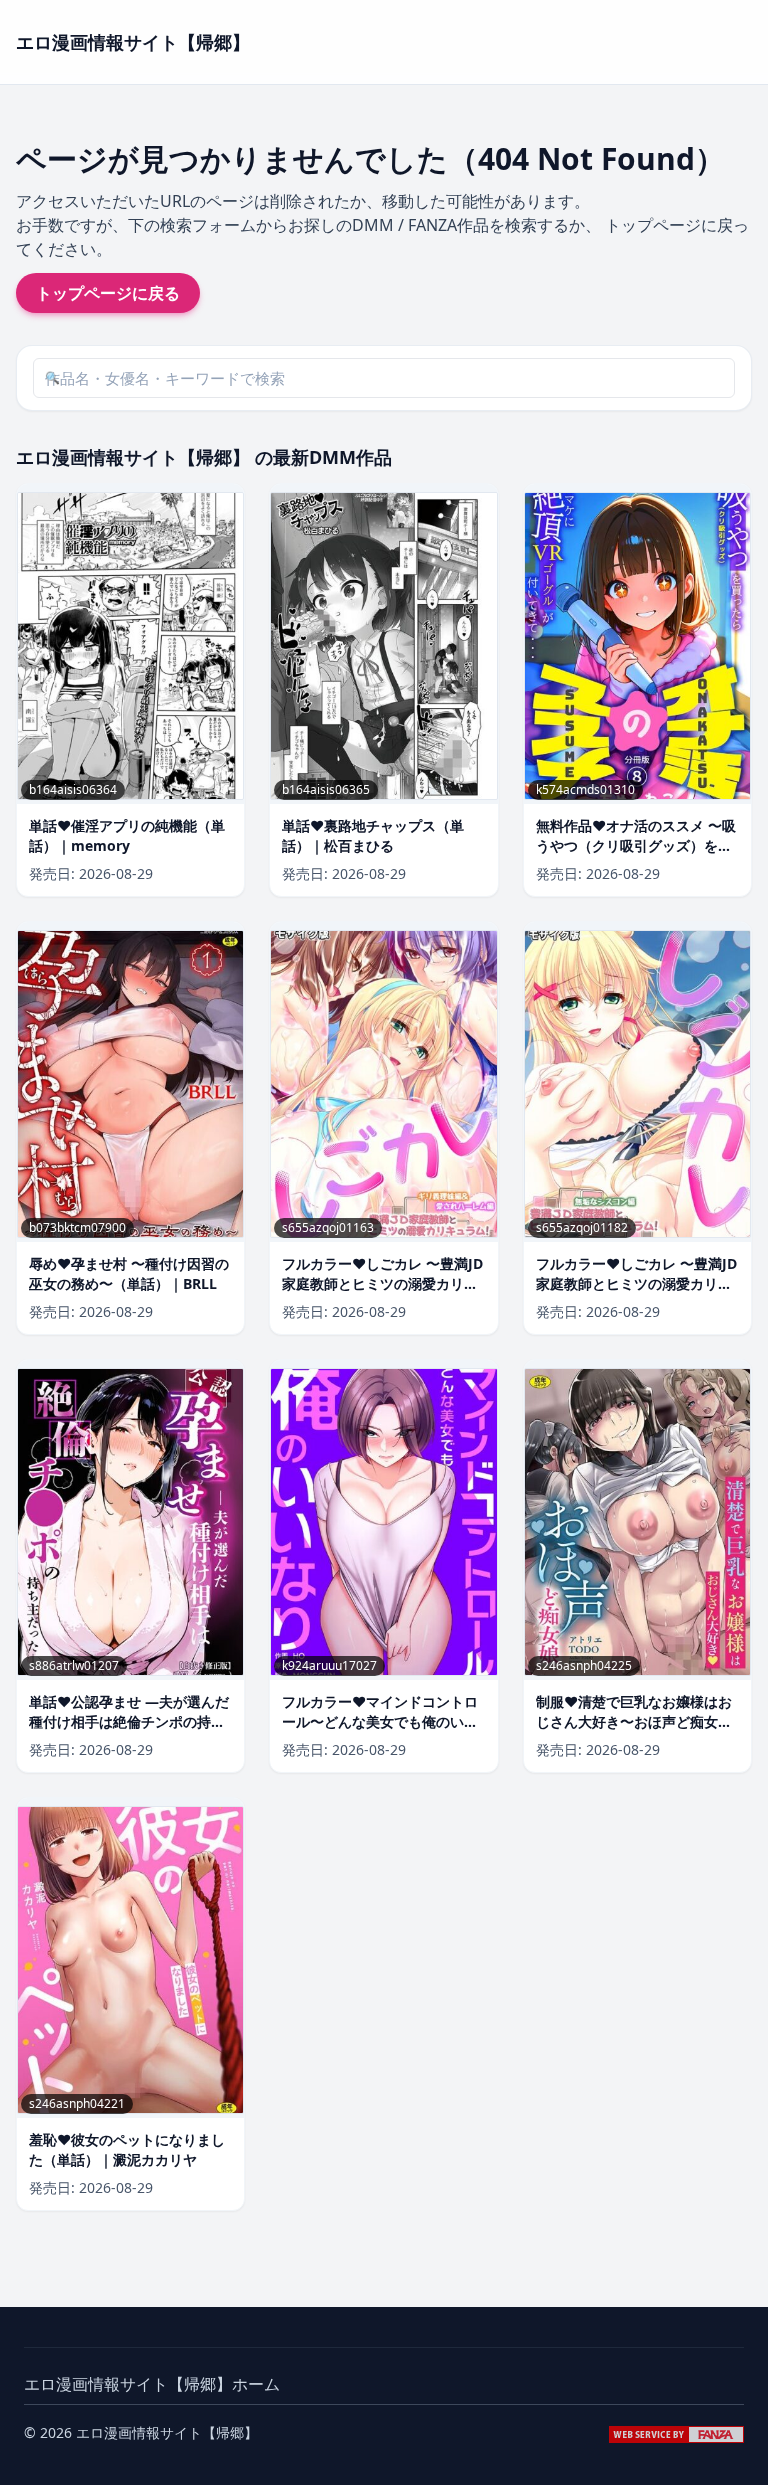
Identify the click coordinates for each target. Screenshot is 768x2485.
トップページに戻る (108, 293)
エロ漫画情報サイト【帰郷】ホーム (152, 2384)
